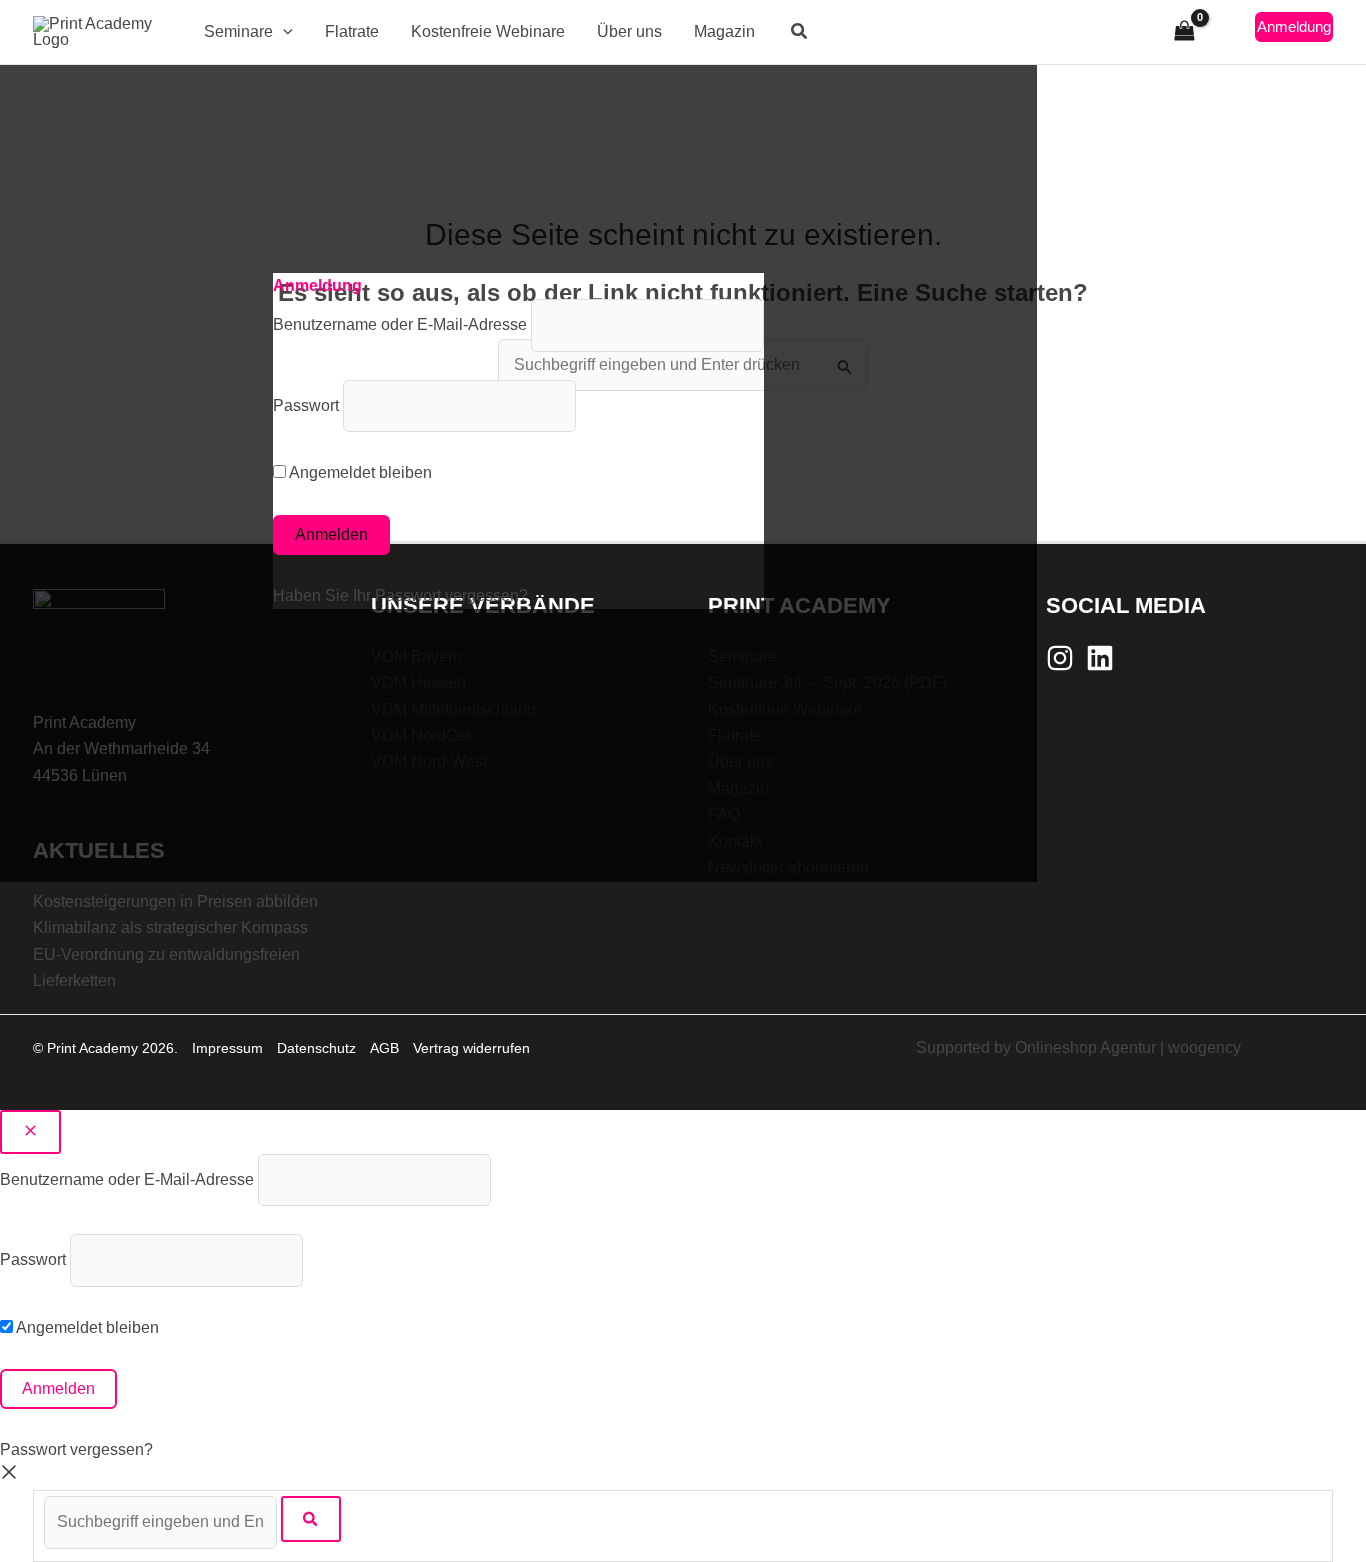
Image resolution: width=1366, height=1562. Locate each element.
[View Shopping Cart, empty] (1184, 31)
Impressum (227, 1048)
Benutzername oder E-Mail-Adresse (127, 1179)
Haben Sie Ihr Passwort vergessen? (400, 595)
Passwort (33, 1259)
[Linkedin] (1100, 658)
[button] (283, 32)
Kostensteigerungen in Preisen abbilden (175, 901)
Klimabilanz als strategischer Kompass (170, 927)
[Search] (311, 1519)
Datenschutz (316, 1048)
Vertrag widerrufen (471, 1048)
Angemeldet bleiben (86, 1327)
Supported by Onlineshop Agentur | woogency (1078, 1047)
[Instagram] (1060, 658)
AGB (384, 1048)
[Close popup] (30, 1132)
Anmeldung (1294, 26)
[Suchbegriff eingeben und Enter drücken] (162, 1521)
